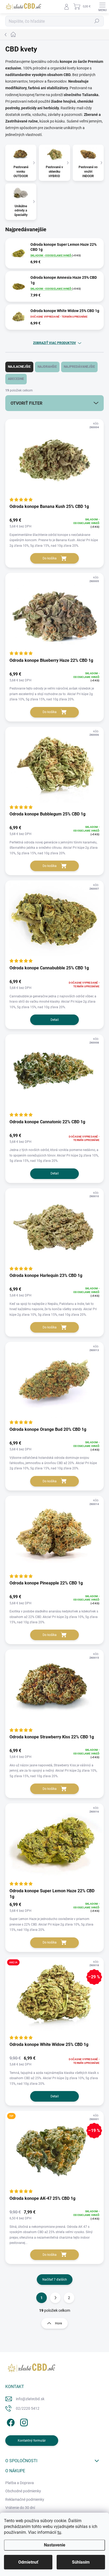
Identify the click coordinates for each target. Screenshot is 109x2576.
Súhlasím (81, 2562)
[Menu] (102, 7)
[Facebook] (10, 2422)
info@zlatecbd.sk (30, 2399)
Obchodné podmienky (23, 2491)
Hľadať (97, 21)
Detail (55, 1020)
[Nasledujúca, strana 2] (55, 2298)
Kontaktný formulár (32, 2441)
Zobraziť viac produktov (54, 343)
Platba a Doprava (20, 2483)
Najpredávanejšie (79, 367)
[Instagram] (23, 2422)
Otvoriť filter (26, 403)
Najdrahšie (47, 367)
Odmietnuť (28, 2562)
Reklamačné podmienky (25, 2499)
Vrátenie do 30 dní (20, 2508)
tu (59, 2532)
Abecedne (16, 379)
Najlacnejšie (19, 367)
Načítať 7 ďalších (55, 2280)
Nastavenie (55, 2545)
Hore (58, 2323)
